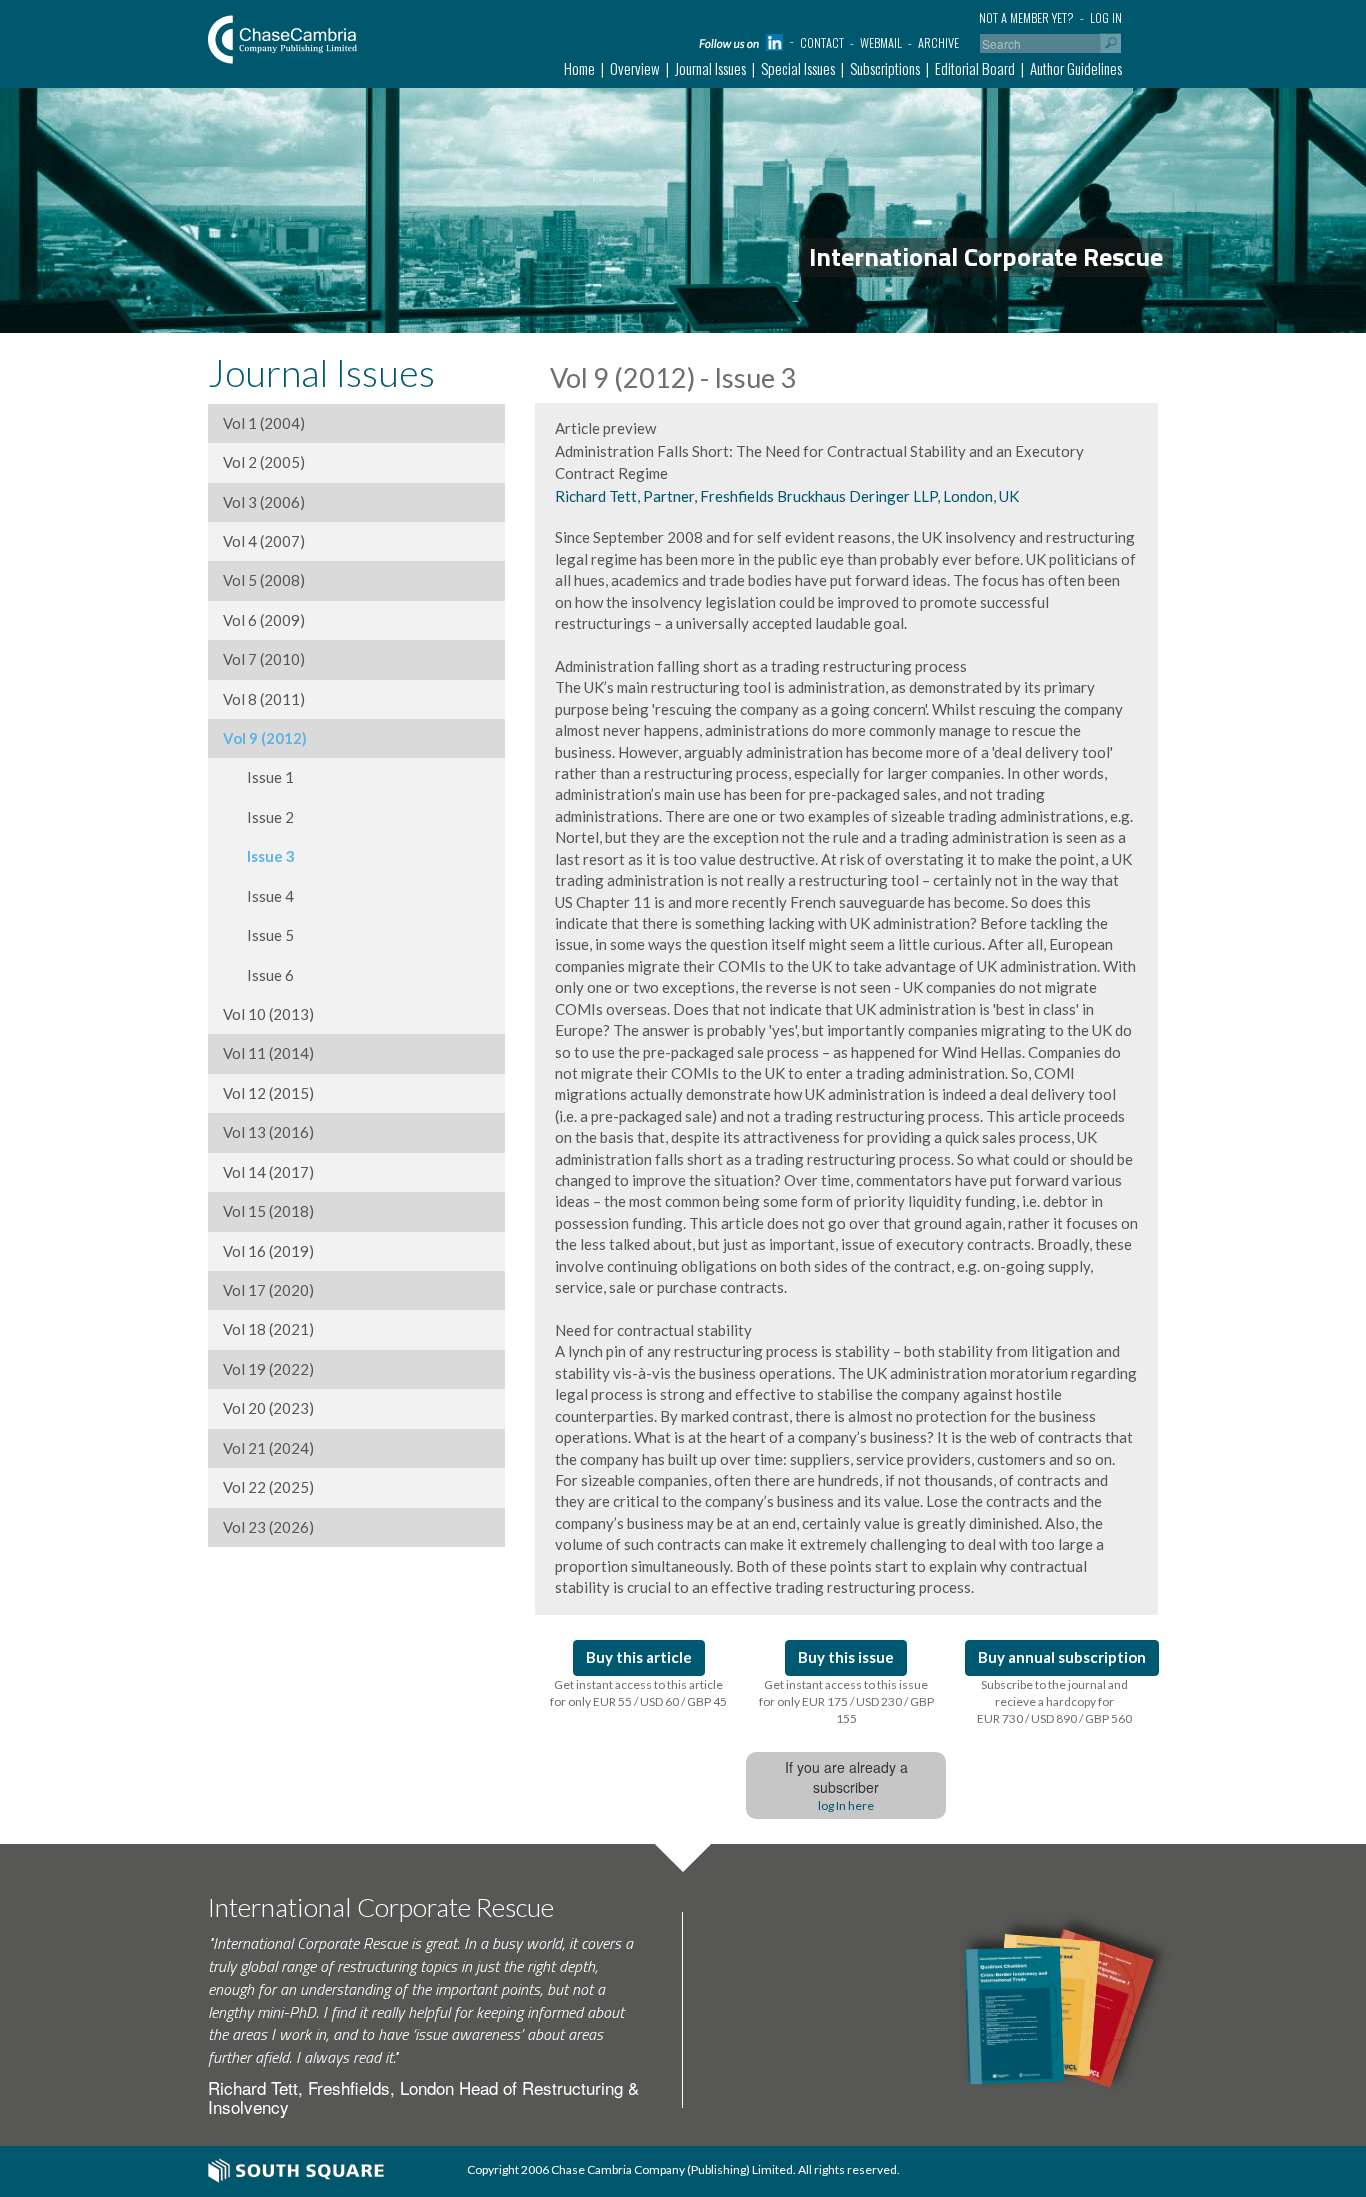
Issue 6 (258, 975)
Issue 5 (258, 935)
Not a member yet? (1026, 17)
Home (579, 68)
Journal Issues (710, 68)
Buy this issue (846, 1657)
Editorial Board (975, 68)
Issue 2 (258, 817)
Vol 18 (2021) (268, 1329)
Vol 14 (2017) (268, 1172)
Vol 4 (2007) (264, 541)
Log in (1106, 17)
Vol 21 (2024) (268, 1448)
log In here (846, 1805)
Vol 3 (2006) (264, 502)
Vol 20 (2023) (268, 1408)
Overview (635, 68)
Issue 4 (258, 896)
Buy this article (639, 1657)
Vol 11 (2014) (268, 1053)
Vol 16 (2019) (268, 1251)
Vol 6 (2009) (264, 620)
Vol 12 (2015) (268, 1093)
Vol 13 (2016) (268, 1132)
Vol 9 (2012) (265, 738)
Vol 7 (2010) (264, 659)
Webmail (881, 42)
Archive (938, 42)
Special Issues (798, 68)
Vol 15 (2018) (268, 1211)
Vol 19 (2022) (268, 1369)
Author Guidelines (1076, 68)
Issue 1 (258, 777)
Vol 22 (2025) (268, 1487)
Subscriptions (885, 68)
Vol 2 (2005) (264, 462)
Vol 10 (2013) (268, 1014)
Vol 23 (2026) (268, 1527)
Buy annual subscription (1062, 1657)
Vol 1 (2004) (264, 423)
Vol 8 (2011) (264, 699)
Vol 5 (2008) (264, 580)
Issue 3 (259, 856)
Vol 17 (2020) (268, 1290)
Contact (822, 42)
